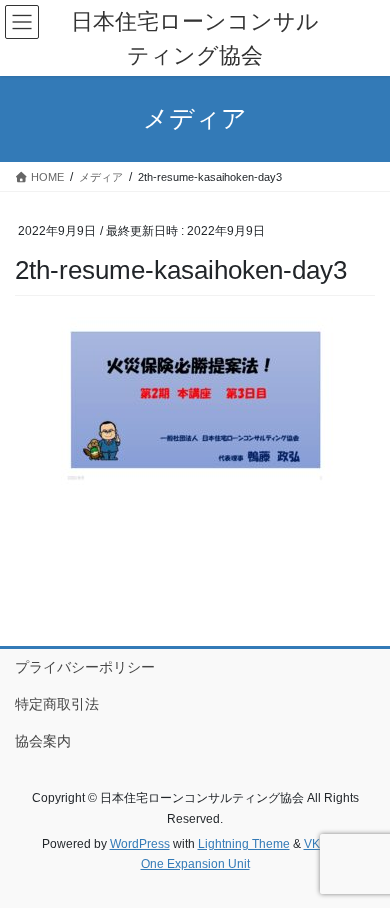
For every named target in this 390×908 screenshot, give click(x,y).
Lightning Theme (244, 844)
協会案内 (43, 741)
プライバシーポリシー (85, 667)
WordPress (140, 844)
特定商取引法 (57, 704)
